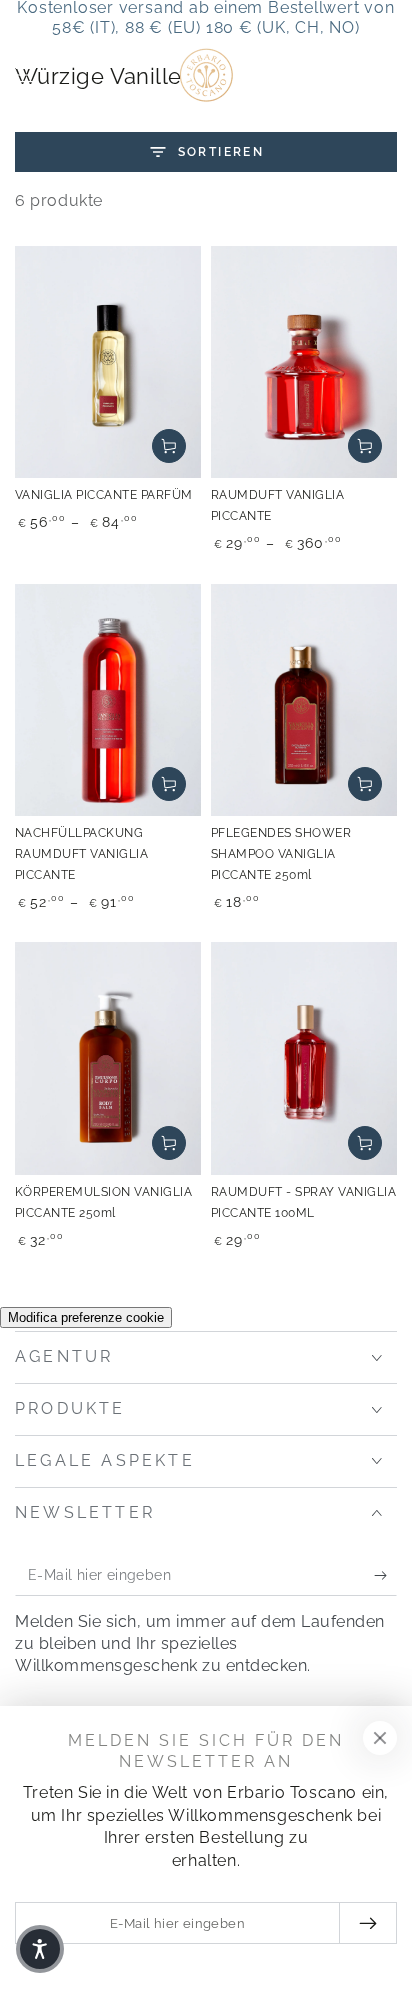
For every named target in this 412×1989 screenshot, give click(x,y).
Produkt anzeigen (169, 446)
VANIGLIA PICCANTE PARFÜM (104, 495)
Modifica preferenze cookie (86, 1317)
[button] (334, 75)
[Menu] (26, 75)
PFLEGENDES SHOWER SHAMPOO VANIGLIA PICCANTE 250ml (281, 854)
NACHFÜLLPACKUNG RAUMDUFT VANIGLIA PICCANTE (81, 854)
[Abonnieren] (385, 1576)
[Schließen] (380, 1738)
